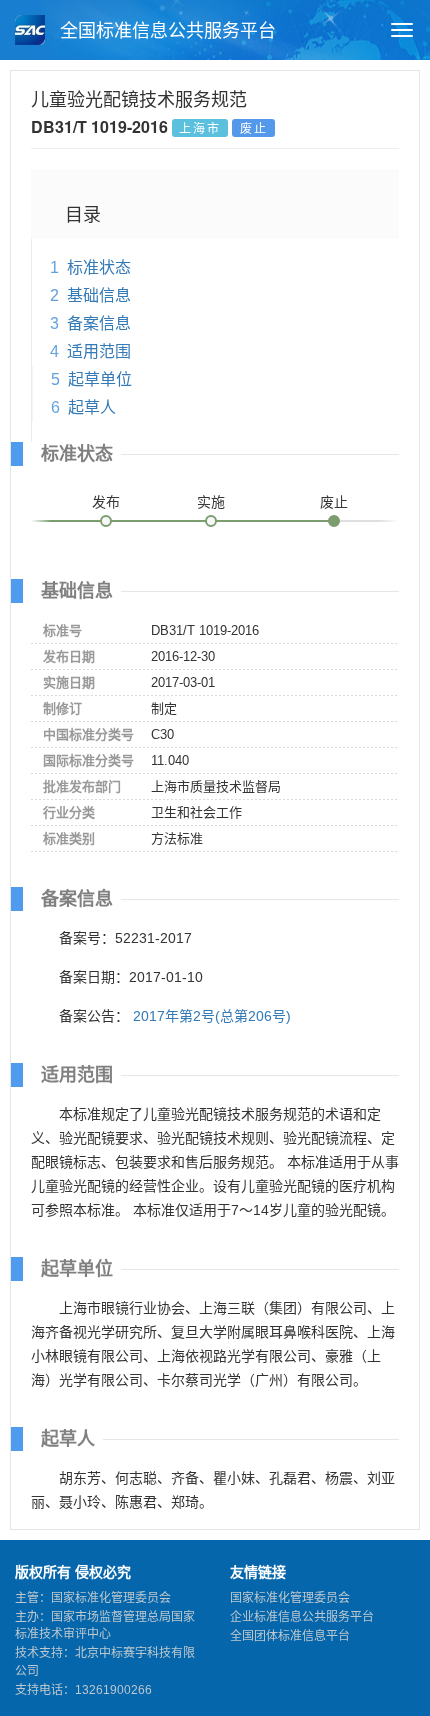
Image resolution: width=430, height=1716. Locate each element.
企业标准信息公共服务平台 (302, 1617)
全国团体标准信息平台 (290, 1636)
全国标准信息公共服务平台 (165, 31)
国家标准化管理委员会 (290, 1598)
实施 (211, 502)
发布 (106, 502)
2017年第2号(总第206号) (212, 1016)
